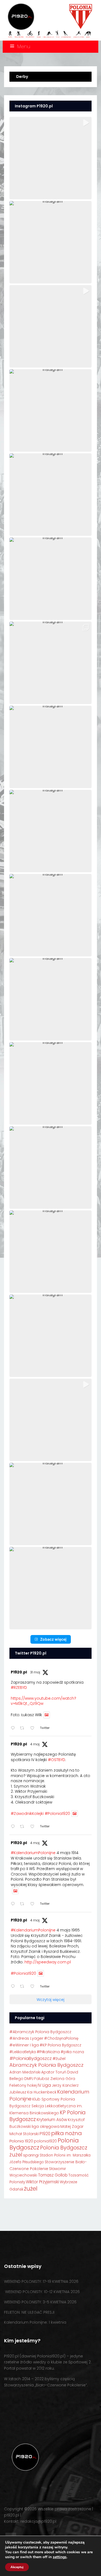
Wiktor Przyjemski (42, 2182)
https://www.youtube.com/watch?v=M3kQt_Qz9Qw (43, 1701)
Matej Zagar (72, 2126)
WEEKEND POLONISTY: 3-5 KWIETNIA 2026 (40, 2302)
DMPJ (29, 2079)
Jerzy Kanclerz (65, 2085)
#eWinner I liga (24, 2045)
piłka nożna (67, 2133)
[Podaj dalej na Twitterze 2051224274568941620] (24, 1904)
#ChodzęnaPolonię (61, 2038)
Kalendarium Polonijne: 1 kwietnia (35, 2322)
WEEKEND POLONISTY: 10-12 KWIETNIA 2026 (42, 2292)
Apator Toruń (54, 2072)
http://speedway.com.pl (48, 1962)
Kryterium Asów (52, 2120)
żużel (31, 2189)
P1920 (45, 2134)
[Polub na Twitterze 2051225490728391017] (34, 1827)
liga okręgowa (46, 2126)
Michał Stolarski (24, 2134)
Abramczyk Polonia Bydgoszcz (46, 2065)
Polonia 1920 (21, 2141)
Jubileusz (18, 2092)
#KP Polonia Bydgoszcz (60, 2045)
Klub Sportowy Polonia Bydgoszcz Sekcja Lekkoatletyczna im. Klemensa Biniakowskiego (46, 2106)
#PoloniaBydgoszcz (31, 2058)
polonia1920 (45, 2141)
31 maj (35, 1672)
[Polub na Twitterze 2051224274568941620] (34, 1904)
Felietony (18, 2085)
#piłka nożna (72, 2052)
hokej (32, 2085)
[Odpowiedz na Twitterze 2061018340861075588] (14, 1728)
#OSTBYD (57, 1760)
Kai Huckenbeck (42, 2092)
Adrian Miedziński (25, 2072)
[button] (50, 158)
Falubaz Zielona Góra (55, 2079)
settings (60, 2557)
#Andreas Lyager (26, 2038)
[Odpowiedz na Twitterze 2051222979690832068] (14, 1987)
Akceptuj (17, 2567)
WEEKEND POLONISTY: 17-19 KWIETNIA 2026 (41, 2281)
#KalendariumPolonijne (33, 1853)
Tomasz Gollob (53, 2175)
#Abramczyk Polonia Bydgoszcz (40, 2032)
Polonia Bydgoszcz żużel (48, 2151)
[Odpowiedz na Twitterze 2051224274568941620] (14, 1904)
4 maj (35, 1744)
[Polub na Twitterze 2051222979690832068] (34, 1987)
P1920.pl (19, 1672)
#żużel (59, 2058)
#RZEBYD (19, 1687)
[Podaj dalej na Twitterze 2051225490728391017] (24, 1827)
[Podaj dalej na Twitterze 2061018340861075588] (24, 1728)
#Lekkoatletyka (23, 2052)
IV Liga (44, 2085)
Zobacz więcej (53, 1639)
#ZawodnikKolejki (27, 1814)
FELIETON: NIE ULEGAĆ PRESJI (29, 2312)
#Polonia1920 (57, 1814)
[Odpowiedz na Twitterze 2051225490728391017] (14, 1827)
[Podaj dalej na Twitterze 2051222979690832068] (24, 1987)
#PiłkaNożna (48, 2052)
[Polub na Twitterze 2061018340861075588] (34, 1728)
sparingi (31, 2155)
